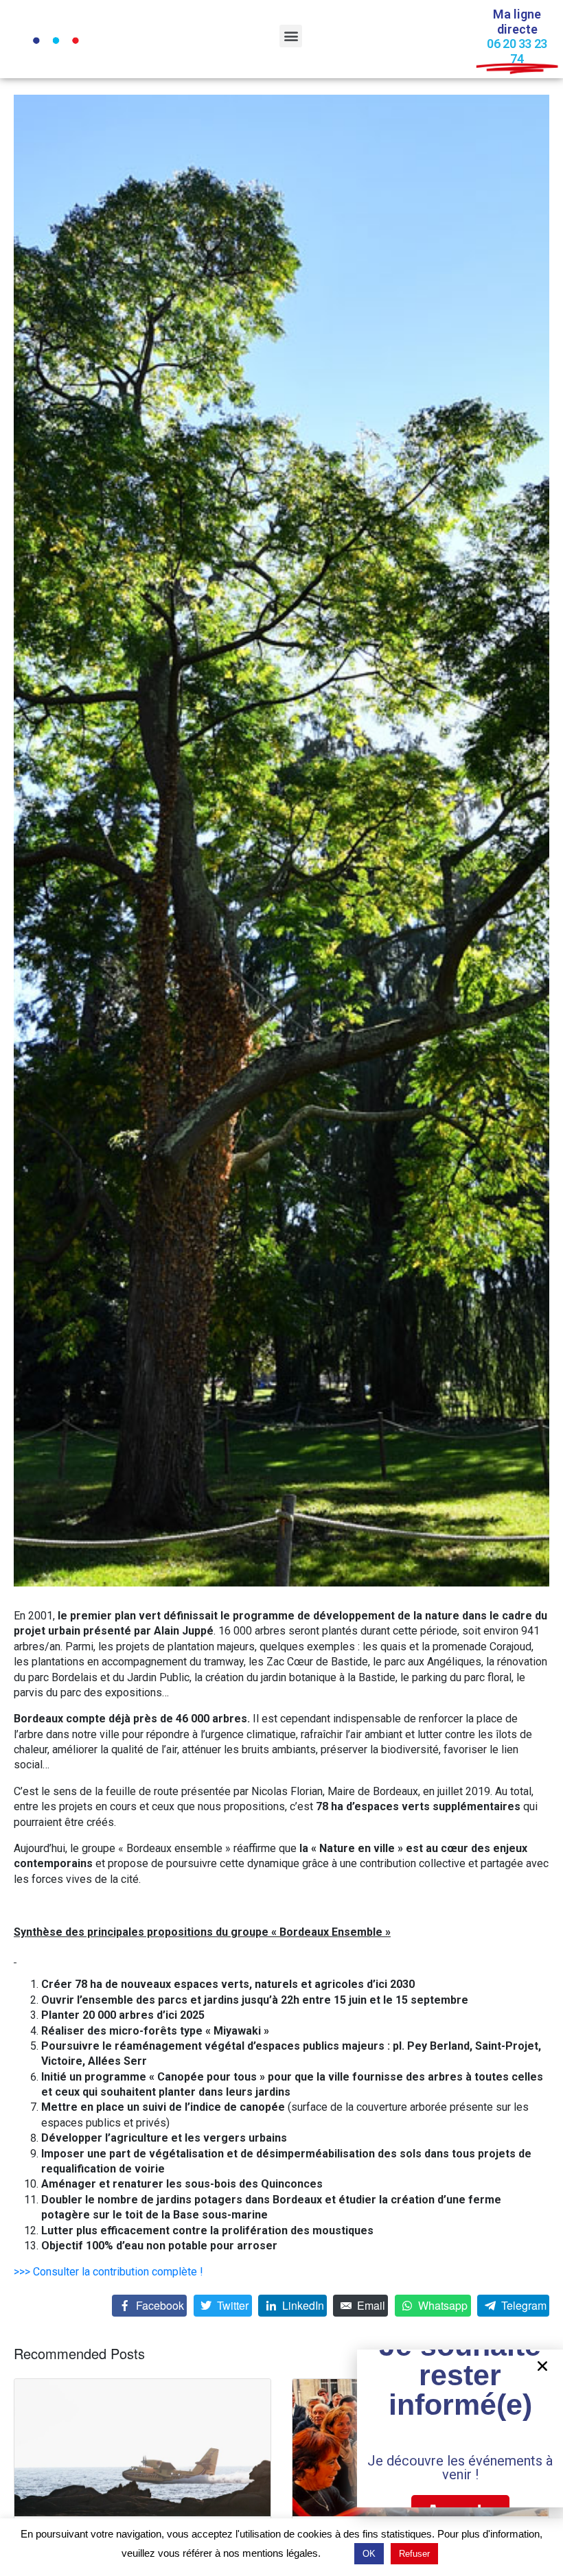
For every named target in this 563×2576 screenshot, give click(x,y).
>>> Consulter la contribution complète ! (108, 2272)
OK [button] (369, 2554)
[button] (291, 36)
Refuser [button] (414, 2554)
